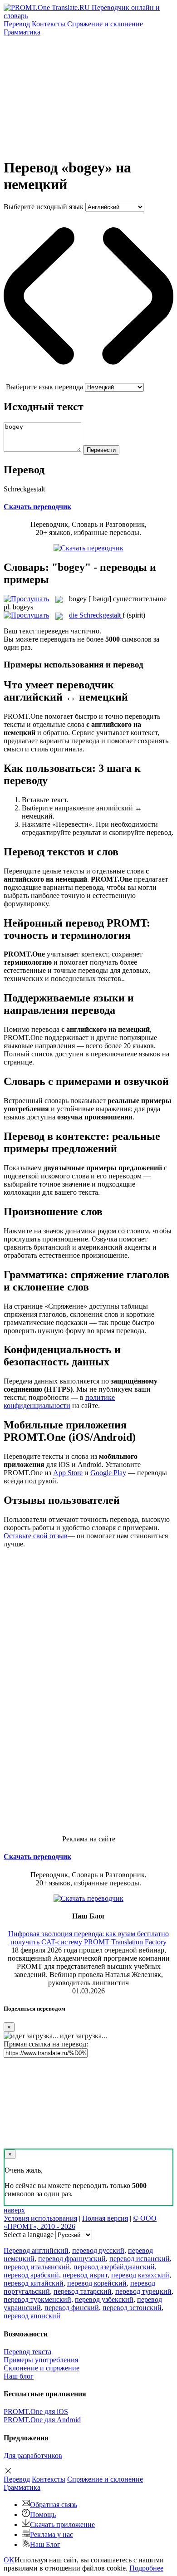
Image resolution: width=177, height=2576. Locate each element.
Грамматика (22, 32)
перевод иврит (85, 2275)
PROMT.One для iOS (36, 2412)
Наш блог (19, 2376)
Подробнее (146, 2568)
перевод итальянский (37, 2267)
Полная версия (105, 2218)
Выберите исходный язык (44, 207)
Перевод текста (27, 2352)
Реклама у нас (52, 2534)
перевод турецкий (143, 2291)
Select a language (29, 2235)
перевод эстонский (132, 2308)
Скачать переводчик (37, 507)
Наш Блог (45, 2544)
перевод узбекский (104, 2299)
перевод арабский (31, 2275)
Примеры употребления (41, 2360)
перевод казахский (140, 2275)
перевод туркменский (37, 2299)
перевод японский (32, 2316)
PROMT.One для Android (42, 2420)
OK (9, 2560)
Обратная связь (54, 2505)
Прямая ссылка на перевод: (46, 2044)
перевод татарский (83, 2291)
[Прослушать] (26, 599)
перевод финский (72, 2308)
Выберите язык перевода (44, 387)
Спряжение (105, 24)
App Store (68, 1473)
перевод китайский (34, 2283)
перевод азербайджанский (114, 2267)
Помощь (43, 2515)
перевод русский (98, 2250)
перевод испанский (140, 2259)
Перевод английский (36, 2250)
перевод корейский (97, 2283)
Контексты (49, 24)
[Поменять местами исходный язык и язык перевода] (88, 379)
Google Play (108, 1473)
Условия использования (40, 2218)
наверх (14, 2210)
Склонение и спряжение (42, 2368)
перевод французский (72, 2259)
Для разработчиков (33, 2456)
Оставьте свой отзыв (36, 1536)
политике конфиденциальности (59, 1401)
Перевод (17, 24)
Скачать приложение (62, 2524)
